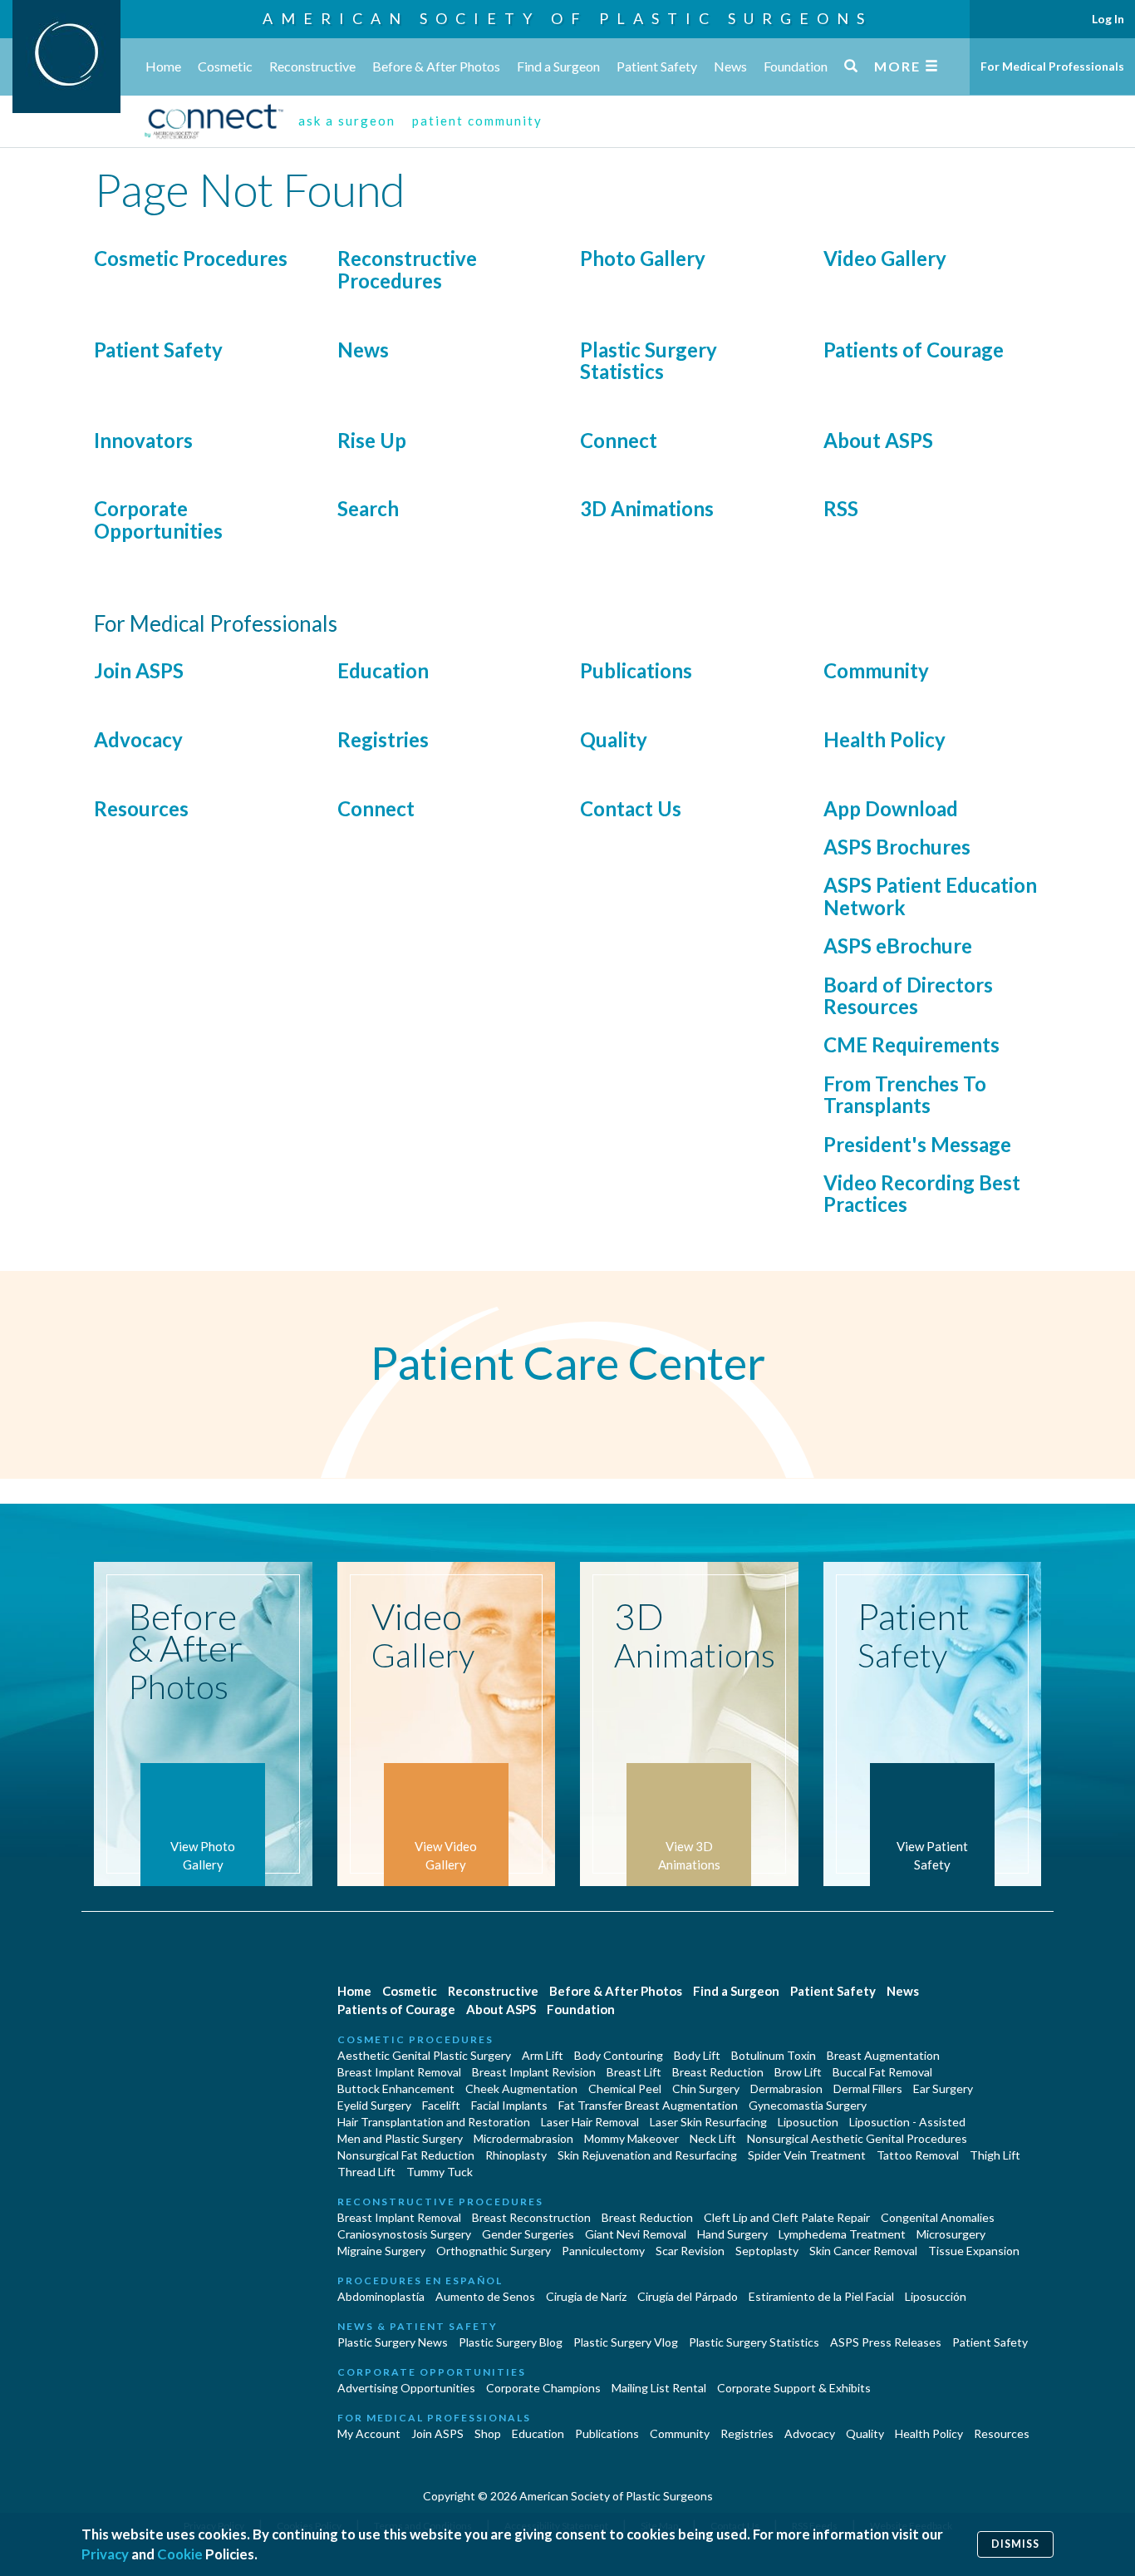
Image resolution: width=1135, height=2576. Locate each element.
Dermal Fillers (868, 2088)
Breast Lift (634, 2072)
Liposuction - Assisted (907, 2122)
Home (163, 66)
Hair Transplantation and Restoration (434, 2122)
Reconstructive (312, 66)
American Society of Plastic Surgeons (567, 18)
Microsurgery (951, 2234)
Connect (619, 440)
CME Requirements (911, 1044)
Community (876, 670)
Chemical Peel (625, 2088)
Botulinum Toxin (774, 2055)
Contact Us (631, 808)
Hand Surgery (732, 2234)
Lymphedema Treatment (842, 2234)
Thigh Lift (995, 2155)
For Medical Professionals (1052, 66)
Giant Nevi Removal (636, 2234)
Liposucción (936, 2296)
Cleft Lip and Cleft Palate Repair (787, 2217)
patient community (477, 121)
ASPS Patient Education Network (930, 896)
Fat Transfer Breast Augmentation (648, 2105)
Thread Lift (366, 2172)
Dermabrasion (786, 2088)
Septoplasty (767, 2251)
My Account (369, 2433)
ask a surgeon (347, 121)
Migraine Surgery (381, 2251)
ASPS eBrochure (898, 946)
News (730, 66)
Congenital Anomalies (938, 2217)
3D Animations (647, 508)
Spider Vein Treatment (807, 2155)
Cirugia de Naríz (586, 2296)
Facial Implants (509, 2105)
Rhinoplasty (516, 2155)
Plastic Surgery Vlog (626, 2342)
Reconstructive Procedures (407, 269)
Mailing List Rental (659, 2388)
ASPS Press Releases (886, 2342)
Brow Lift (798, 2072)
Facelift (441, 2105)
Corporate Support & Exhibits (794, 2388)
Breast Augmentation (883, 2055)
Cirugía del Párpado (688, 2296)
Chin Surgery (706, 2088)
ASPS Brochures (897, 847)
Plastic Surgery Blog (511, 2342)
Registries (383, 739)
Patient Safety (657, 66)
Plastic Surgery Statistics (649, 360)
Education (383, 670)
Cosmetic (225, 66)
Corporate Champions (543, 2388)
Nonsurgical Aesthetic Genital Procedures (857, 2138)
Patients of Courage (914, 350)
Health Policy (884, 739)
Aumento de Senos (485, 2296)
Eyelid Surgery (374, 2105)
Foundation (796, 66)
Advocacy (138, 739)
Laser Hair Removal (590, 2122)
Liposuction (808, 2122)
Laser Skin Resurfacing (708, 2122)
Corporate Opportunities (158, 519)
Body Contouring (619, 2055)
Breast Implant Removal (399, 2072)
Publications (636, 670)
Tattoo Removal (918, 2155)
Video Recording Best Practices (922, 1193)
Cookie (180, 2554)
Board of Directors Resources (908, 995)
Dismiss (1015, 2544)
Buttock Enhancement (396, 2088)
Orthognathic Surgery (494, 2251)
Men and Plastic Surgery (400, 2138)
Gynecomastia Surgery (808, 2105)
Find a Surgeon (558, 66)
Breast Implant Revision (534, 2072)
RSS (841, 508)
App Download (891, 808)
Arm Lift (543, 2055)
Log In (1108, 19)
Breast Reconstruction (531, 2217)
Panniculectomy (603, 2251)
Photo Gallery (643, 258)
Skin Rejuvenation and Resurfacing (647, 2155)
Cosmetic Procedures (191, 258)
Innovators (143, 440)
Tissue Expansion (974, 2251)
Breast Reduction (718, 2072)
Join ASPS (139, 670)
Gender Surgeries (528, 2234)
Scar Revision (690, 2251)
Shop (488, 2433)
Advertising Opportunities (406, 2388)
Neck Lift (713, 2138)
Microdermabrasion (523, 2138)
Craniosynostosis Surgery (404, 2234)
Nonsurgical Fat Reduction (406, 2155)
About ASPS (878, 440)
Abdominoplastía (381, 2296)
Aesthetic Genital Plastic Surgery (424, 2055)
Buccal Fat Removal (882, 2072)
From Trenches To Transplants (905, 1094)
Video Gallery (885, 258)
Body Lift (697, 2055)
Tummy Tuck (440, 2172)
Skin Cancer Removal (863, 2251)
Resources (141, 808)
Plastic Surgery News (393, 2342)
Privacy (105, 2554)
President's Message (917, 1144)
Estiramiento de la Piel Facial (821, 2296)
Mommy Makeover (631, 2138)
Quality (614, 739)
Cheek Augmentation (521, 2088)
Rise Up (372, 440)
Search (368, 508)
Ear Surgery (943, 2088)
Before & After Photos (436, 66)
